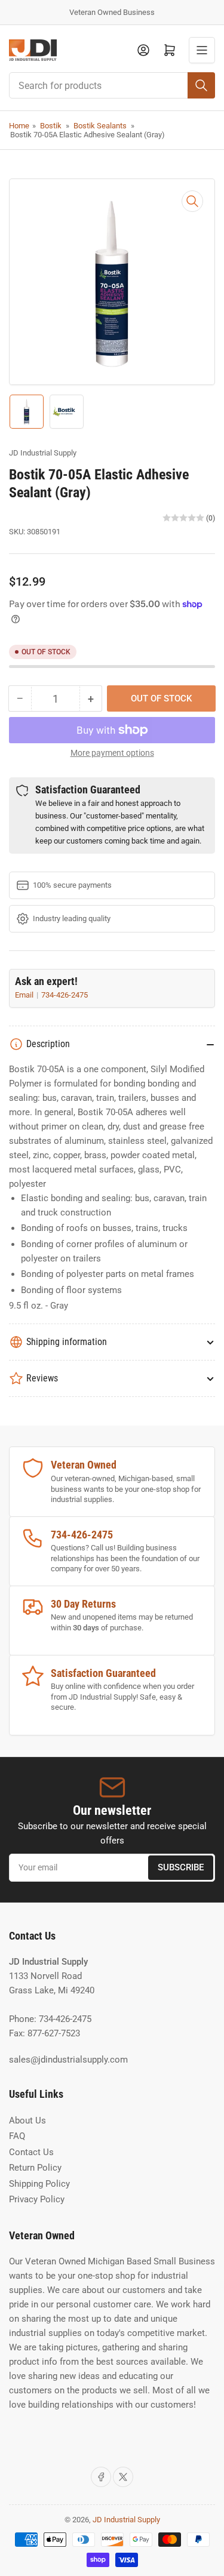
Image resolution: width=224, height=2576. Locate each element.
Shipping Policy (39, 2184)
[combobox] (112, 85)
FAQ (17, 2136)
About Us (27, 2120)
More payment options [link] (112, 753)
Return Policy (35, 2168)
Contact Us (31, 2152)
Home (19, 126)
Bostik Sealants (100, 126)
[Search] (201, 85)
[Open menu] (202, 50)
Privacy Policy (37, 2199)
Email (25, 995)
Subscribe (181, 1867)
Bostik (51, 126)
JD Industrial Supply (43, 453)
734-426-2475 (65, 995)
